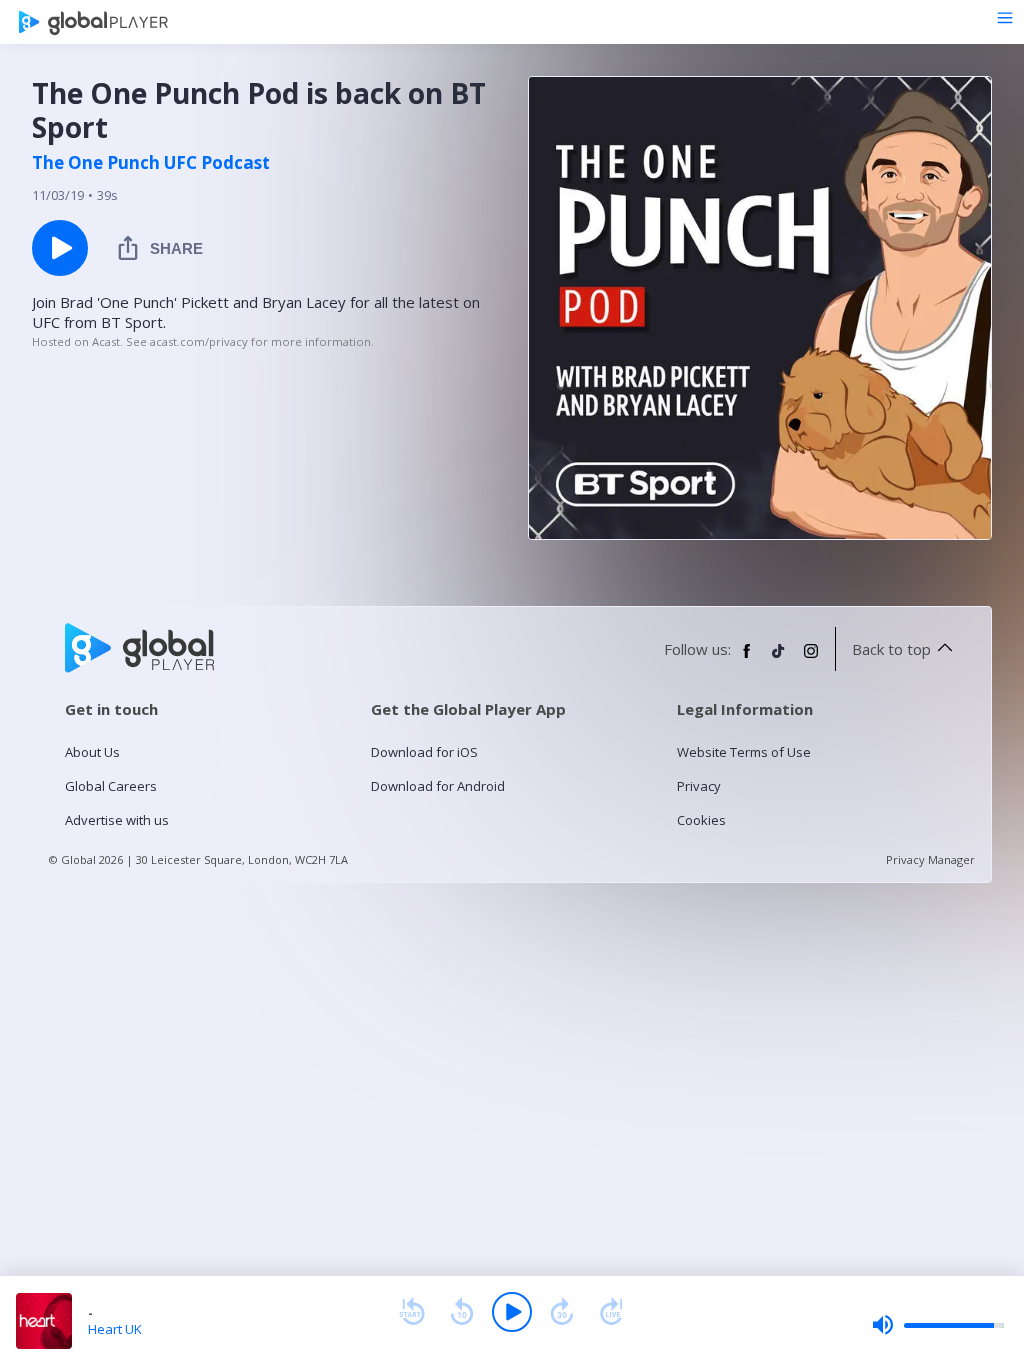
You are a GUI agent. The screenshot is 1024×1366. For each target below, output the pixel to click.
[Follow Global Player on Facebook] (747, 659)
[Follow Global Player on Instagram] (811, 659)
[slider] (938, 1325)
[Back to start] (412, 1312)
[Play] (512, 1312)
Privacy (699, 786)
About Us (92, 752)
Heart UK (115, 1329)
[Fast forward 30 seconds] (562, 1312)
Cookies (701, 820)
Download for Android (438, 786)
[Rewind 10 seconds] (462, 1312)
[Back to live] (612, 1312)
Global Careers (111, 786)
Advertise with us (117, 820)
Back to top (891, 649)
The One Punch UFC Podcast (151, 163)
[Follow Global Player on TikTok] (779, 659)
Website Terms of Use (744, 752)
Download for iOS (424, 752)
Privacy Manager (930, 859)
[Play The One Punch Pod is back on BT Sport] (60, 248)
